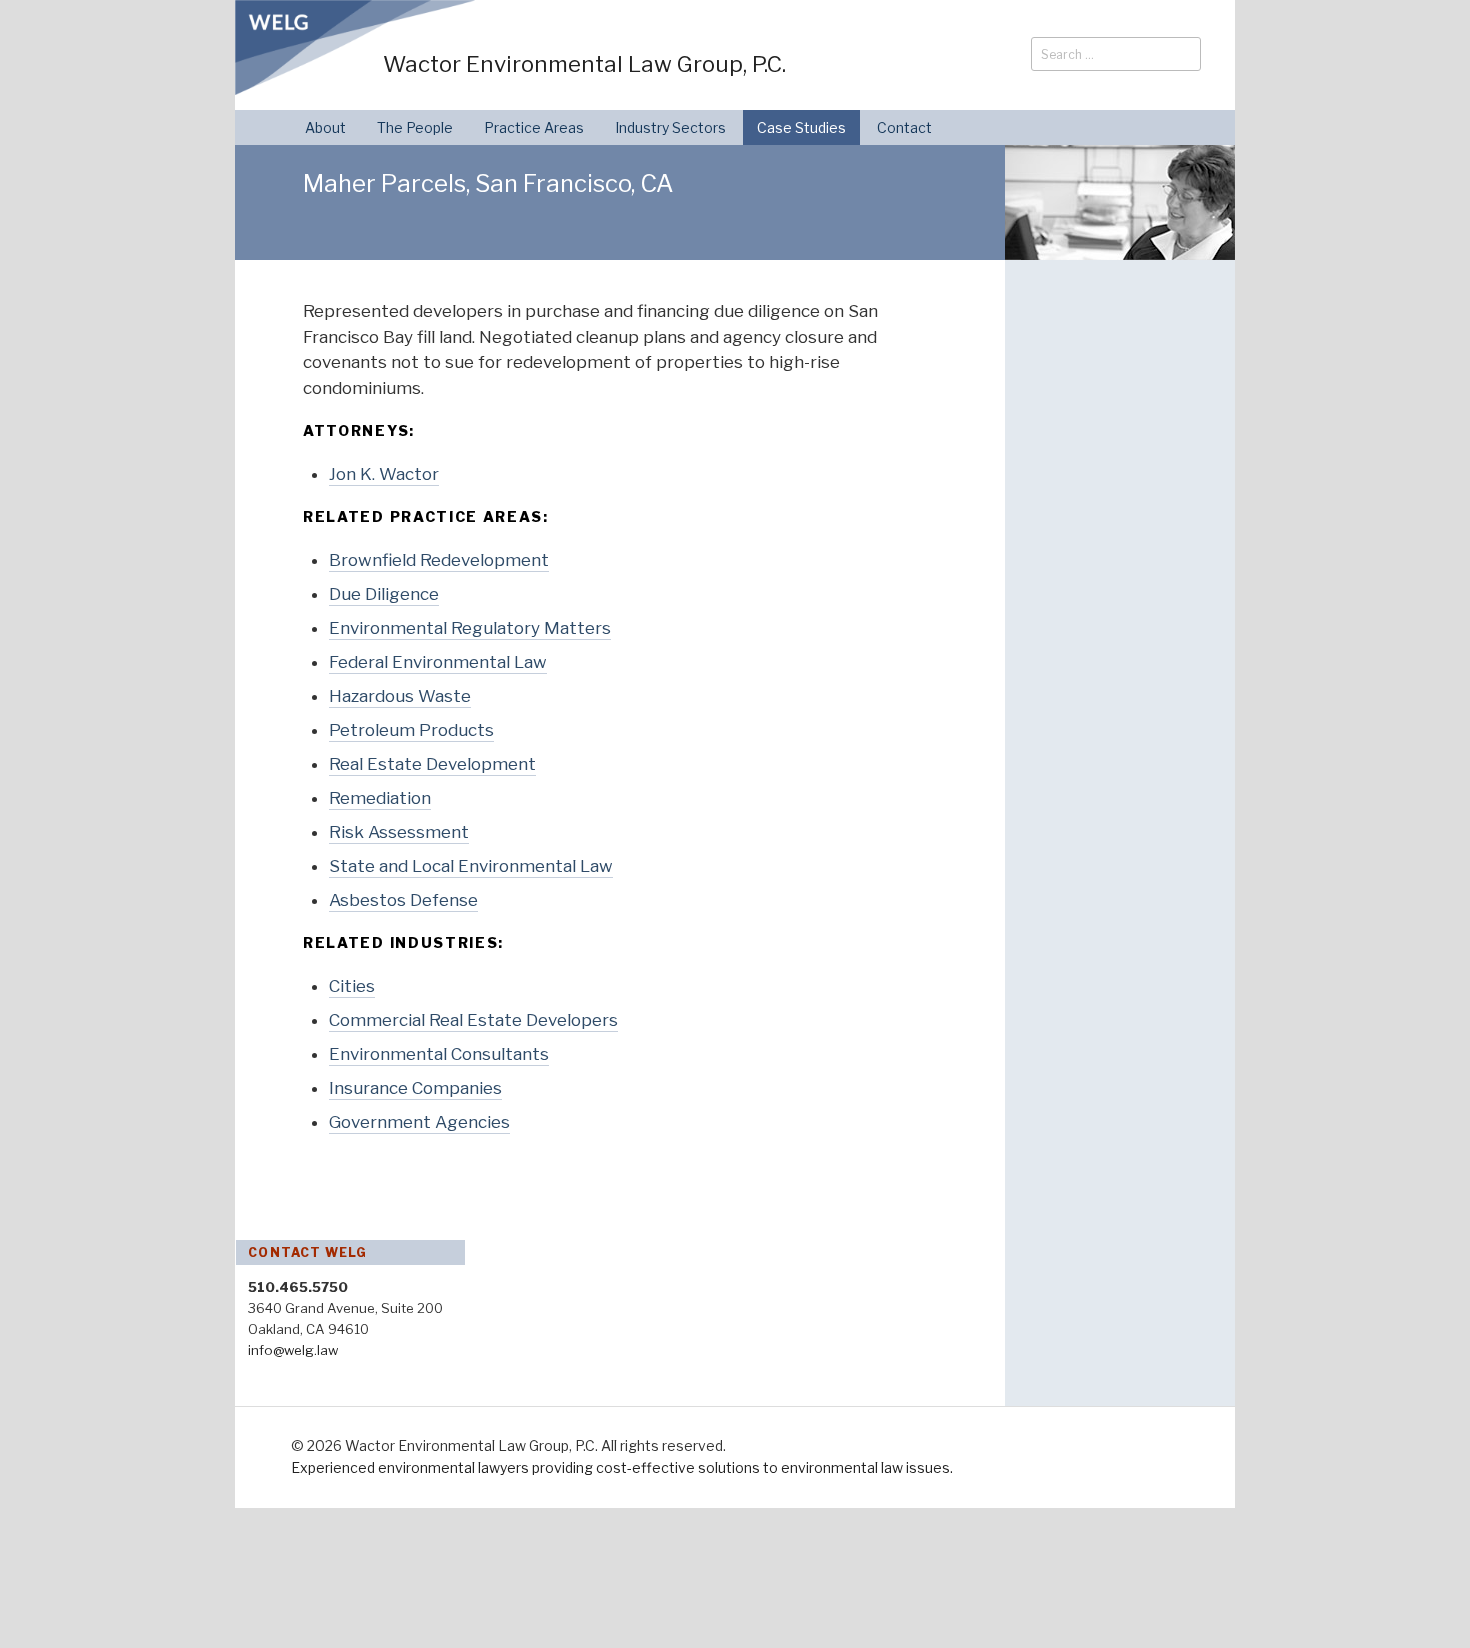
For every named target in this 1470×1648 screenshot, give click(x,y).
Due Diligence (384, 594)
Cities (352, 986)
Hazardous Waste (400, 696)
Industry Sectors (670, 127)
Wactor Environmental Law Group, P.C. (584, 64)
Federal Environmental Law (438, 662)
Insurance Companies (415, 1088)
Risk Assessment (399, 832)
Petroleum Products (411, 730)
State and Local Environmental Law (471, 866)
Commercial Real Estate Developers (473, 1020)
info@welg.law (293, 1350)
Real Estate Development (432, 764)
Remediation (380, 798)
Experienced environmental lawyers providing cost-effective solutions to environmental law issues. (622, 1467)
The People (415, 127)
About (325, 127)
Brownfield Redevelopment (439, 560)
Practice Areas (534, 127)
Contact (904, 127)
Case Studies (801, 127)
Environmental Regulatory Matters (470, 628)
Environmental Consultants (439, 1054)
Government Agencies (419, 1122)
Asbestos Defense (403, 900)
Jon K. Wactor (384, 474)
